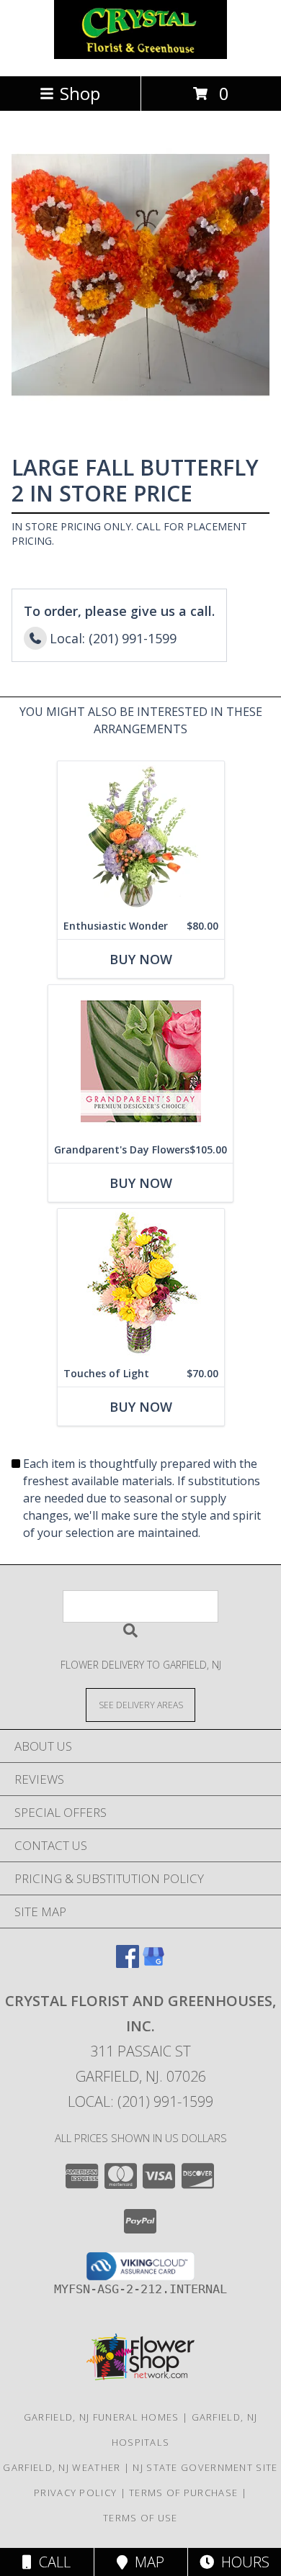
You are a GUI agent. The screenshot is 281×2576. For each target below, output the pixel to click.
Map (146, 2562)
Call (51, 2562)
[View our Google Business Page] (153, 1963)
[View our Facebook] (128, 1963)
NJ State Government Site (205, 2467)
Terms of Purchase (183, 2493)
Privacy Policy (75, 2493)
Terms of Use (140, 2518)
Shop (80, 93)
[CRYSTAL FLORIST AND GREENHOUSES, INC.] (140, 55)
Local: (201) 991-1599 (140, 2101)
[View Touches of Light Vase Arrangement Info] (141, 1285)
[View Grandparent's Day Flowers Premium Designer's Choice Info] (140, 1061)
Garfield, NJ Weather (62, 2467)
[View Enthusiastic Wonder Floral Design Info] (141, 837)
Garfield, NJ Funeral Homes (102, 2417)
